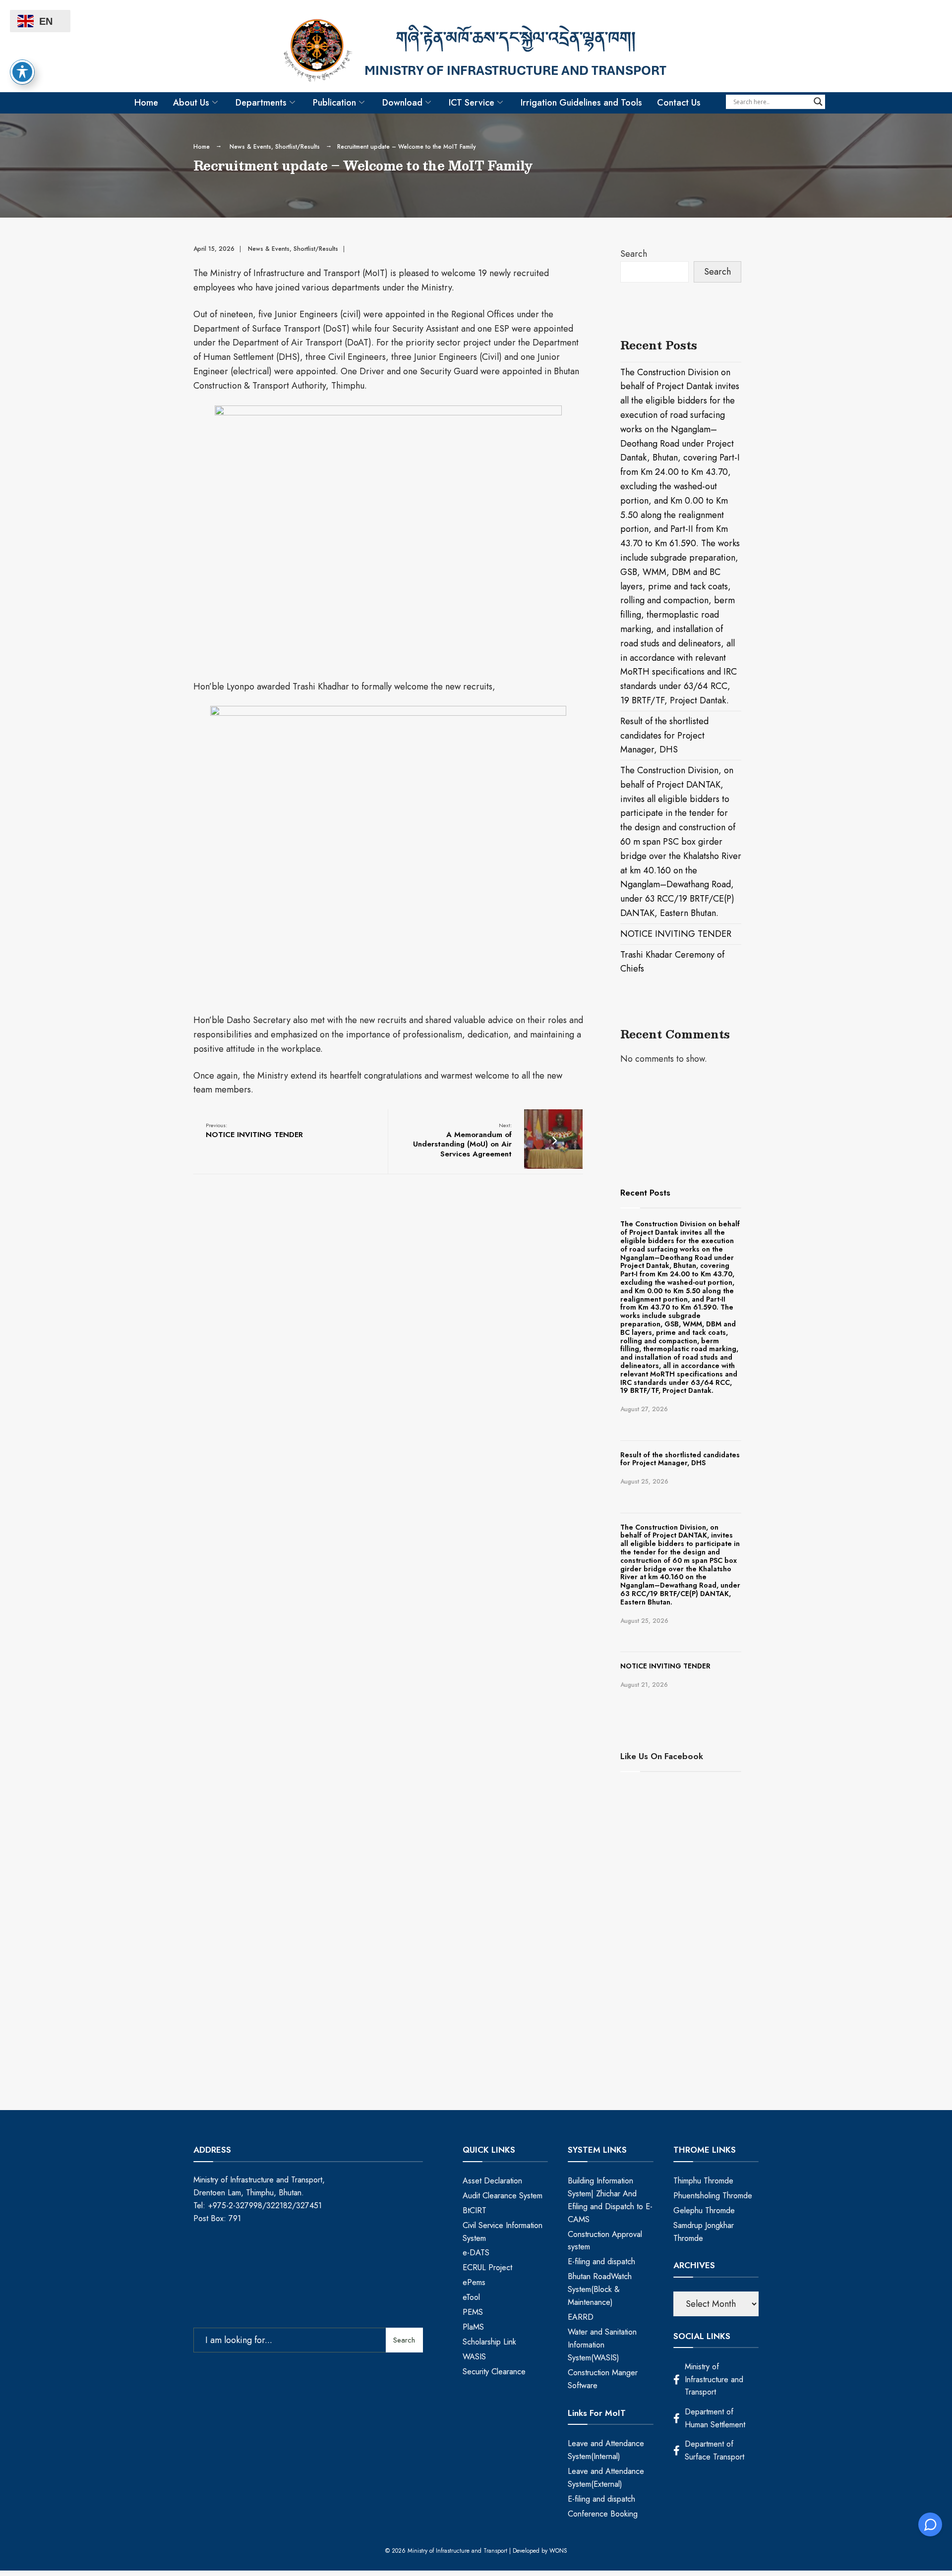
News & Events (250, 147)
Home (146, 103)
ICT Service (472, 103)
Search (634, 254)
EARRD (581, 2317)
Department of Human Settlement (715, 2418)
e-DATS (476, 2253)
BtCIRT (475, 2210)
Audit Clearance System (503, 2196)
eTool (471, 2297)
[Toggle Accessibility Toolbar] (22, 72)
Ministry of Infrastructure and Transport (714, 2379)
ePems (474, 2282)
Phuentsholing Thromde (713, 2196)
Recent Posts (645, 1193)
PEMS (473, 2312)
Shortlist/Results (297, 147)
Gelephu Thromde (704, 2210)
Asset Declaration (492, 2181)
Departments (261, 103)
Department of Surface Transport (714, 2450)
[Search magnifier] (818, 102)
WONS (558, 2551)
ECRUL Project (487, 2267)
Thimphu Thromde (703, 2181)
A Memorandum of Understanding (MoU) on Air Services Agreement (462, 1140)
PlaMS (473, 2327)
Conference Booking (603, 2514)
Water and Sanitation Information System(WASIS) (602, 2345)
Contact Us (679, 103)
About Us (191, 103)
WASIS (474, 2357)
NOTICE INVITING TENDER (254, 1131)
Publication (334, 103)
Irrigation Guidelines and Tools (581, 103)
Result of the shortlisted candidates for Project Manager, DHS (664, 736)
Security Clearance (494, 2372)
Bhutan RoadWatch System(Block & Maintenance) (600, 2289)
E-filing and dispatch (601, 2261)
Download (402, 103)
